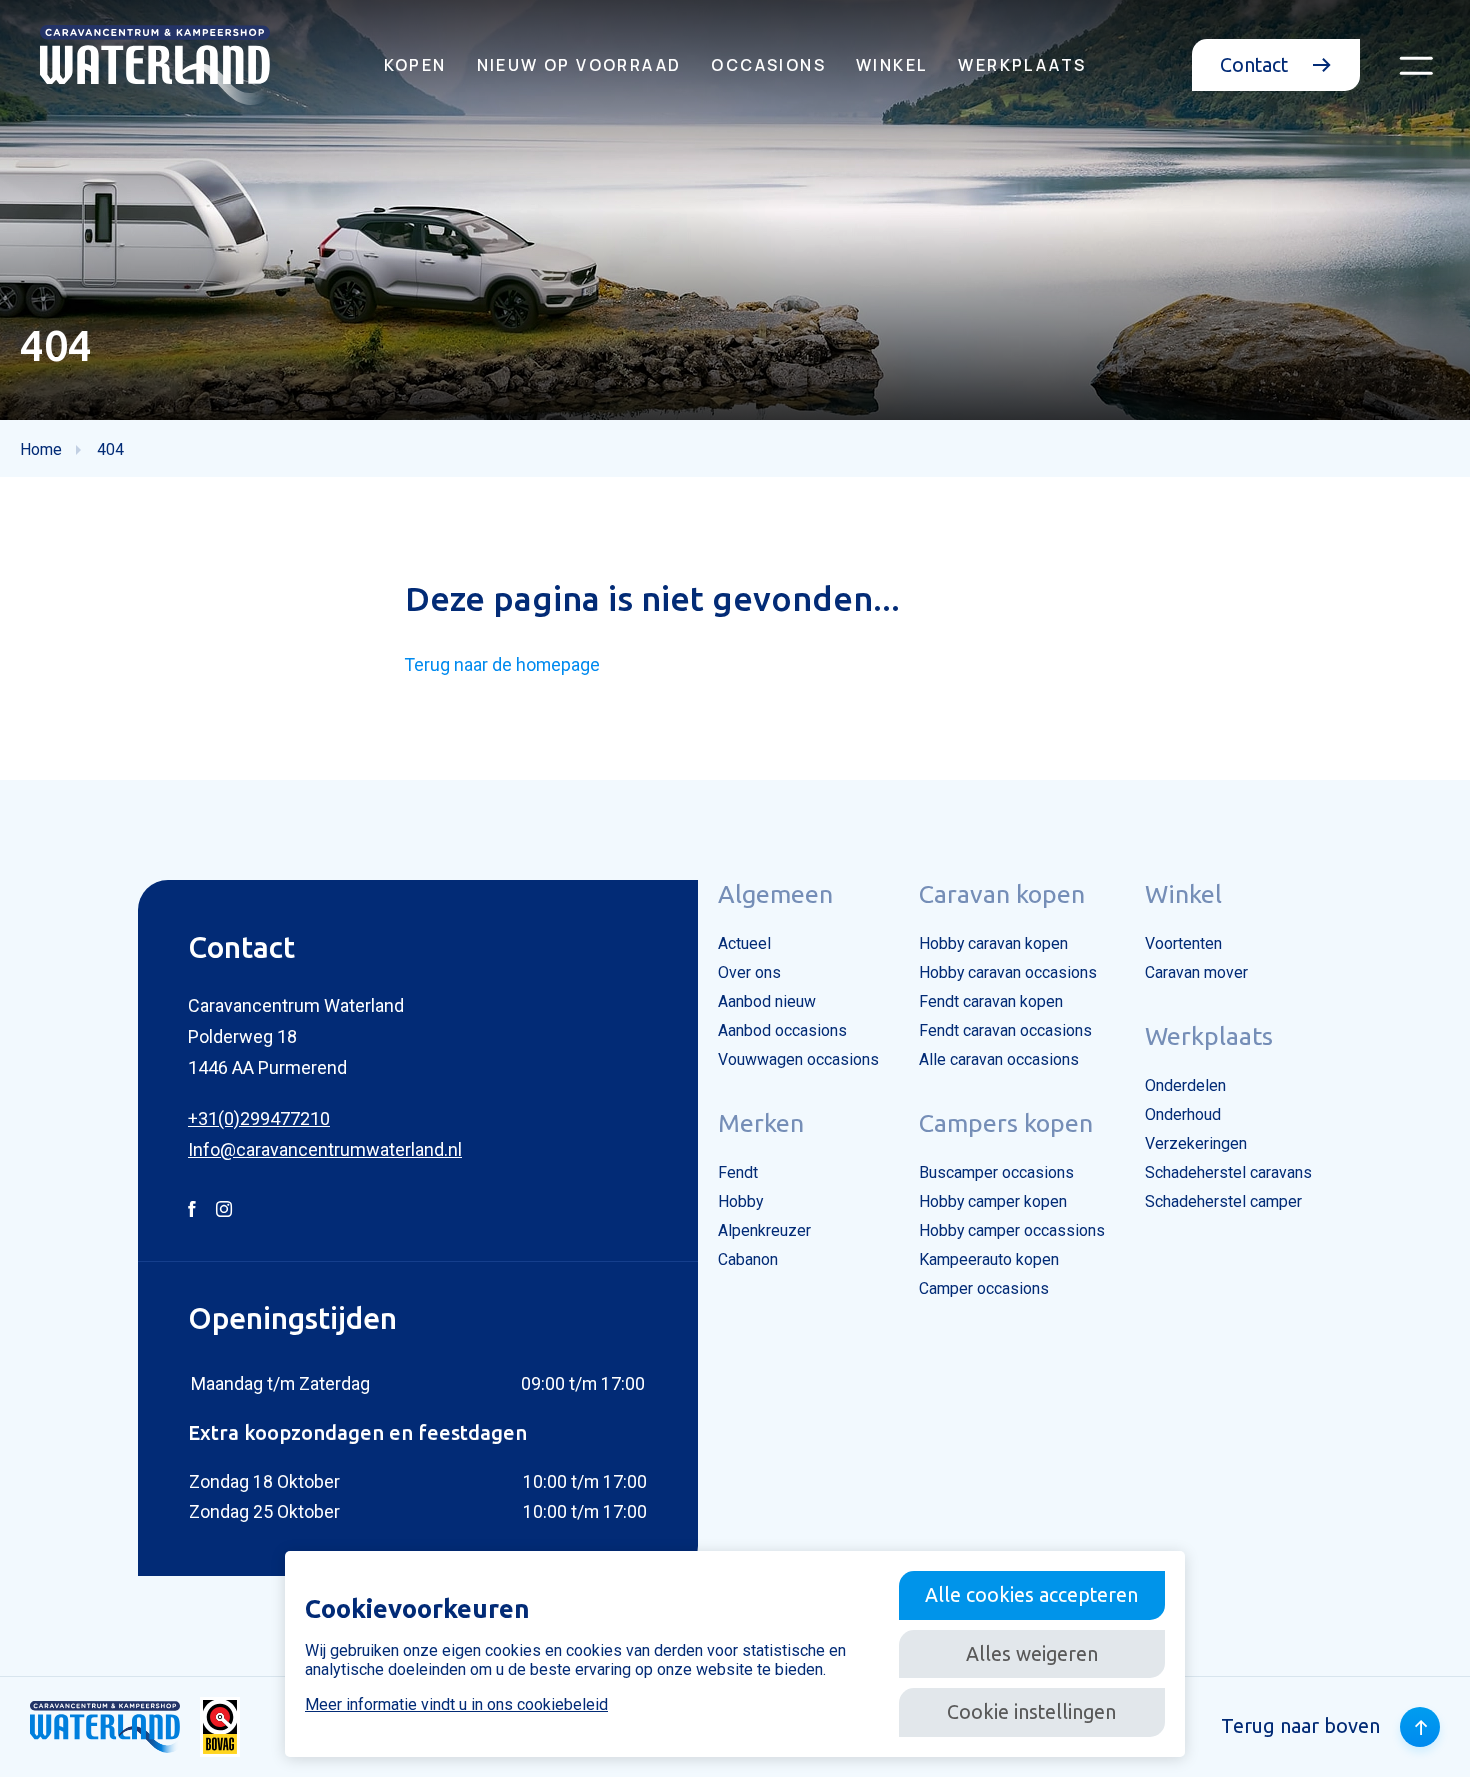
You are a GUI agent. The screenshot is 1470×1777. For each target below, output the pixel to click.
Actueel (744, 943)
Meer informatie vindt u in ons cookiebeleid (456, 1704)
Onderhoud (1183, 1114)
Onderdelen (1185, 1085)
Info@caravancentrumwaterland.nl (325, 1149)
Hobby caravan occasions (1008, 972)
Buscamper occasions (996, 1172)
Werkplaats (1022, 65)
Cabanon (748, 1259)
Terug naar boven (1300, 1725)
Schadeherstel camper (1223, 1201)
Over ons (749, 972)
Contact (1256, 65)
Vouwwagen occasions (798, 1059)
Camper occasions (984, 1288)
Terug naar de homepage (502, 664)
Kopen (415, 65)
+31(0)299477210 (259, 1118)
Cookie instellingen (1031, 1712)
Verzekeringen (1196, 1143)
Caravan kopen (1002, 894)
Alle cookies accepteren (1031, 1595)
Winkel (892, 65)
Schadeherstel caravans (1228, 1172)
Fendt (738, 1172)
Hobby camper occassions (1012, 1230)
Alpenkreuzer (764, 1230)
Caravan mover (1196, 972)
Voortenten (1183, 943)
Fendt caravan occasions (1005, 1030)
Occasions (768, 65)
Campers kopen (1006, 1123)
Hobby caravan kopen (993, 943)
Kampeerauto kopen (989, 1259)
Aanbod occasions (782, 1030)
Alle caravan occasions (999, 1059)
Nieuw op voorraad (579, 65)
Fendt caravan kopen (991, 1001)
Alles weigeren (1032, 1654)
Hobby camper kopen (993, 1201)
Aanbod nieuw (767, 1001)
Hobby (740, 1201)
